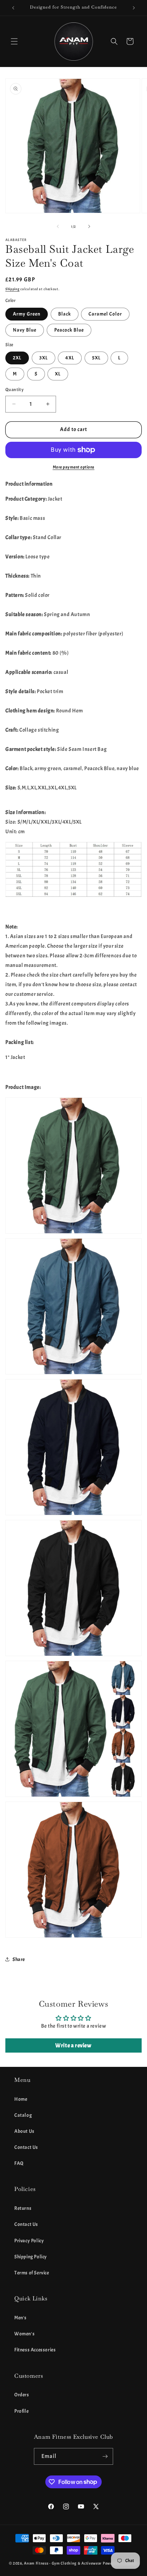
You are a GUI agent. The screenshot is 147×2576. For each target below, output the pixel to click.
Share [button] (19, 1959)
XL (58, 374)
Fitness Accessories (35, 2350)
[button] (14, 41)
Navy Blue (25, 330)
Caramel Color (105, 314)
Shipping (12, 289)
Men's (21, 2318)
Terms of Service (32, 2273)
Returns (23, 2208)
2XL (17, 358)
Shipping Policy (31, 2257)
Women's (24, 2334)
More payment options (74, 467)
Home (21, 2099)
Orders (22, 2395)
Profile (21, 2411)
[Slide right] (89, 226)
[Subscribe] (105, 2456)
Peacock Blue (69, 330)
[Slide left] (58, 226)
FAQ (19, 2163)
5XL (96, 358)
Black (65, 314)
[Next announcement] (134, 8)
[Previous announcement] (13, 8)
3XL (44, 358)
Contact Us (26, 2147)
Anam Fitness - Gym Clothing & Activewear (63, 2563)
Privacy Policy (29, 2241)
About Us (24, 2131)
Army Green (27, 314)
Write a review (73, 2045)
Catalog (23, 2115)
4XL (70, 358)
